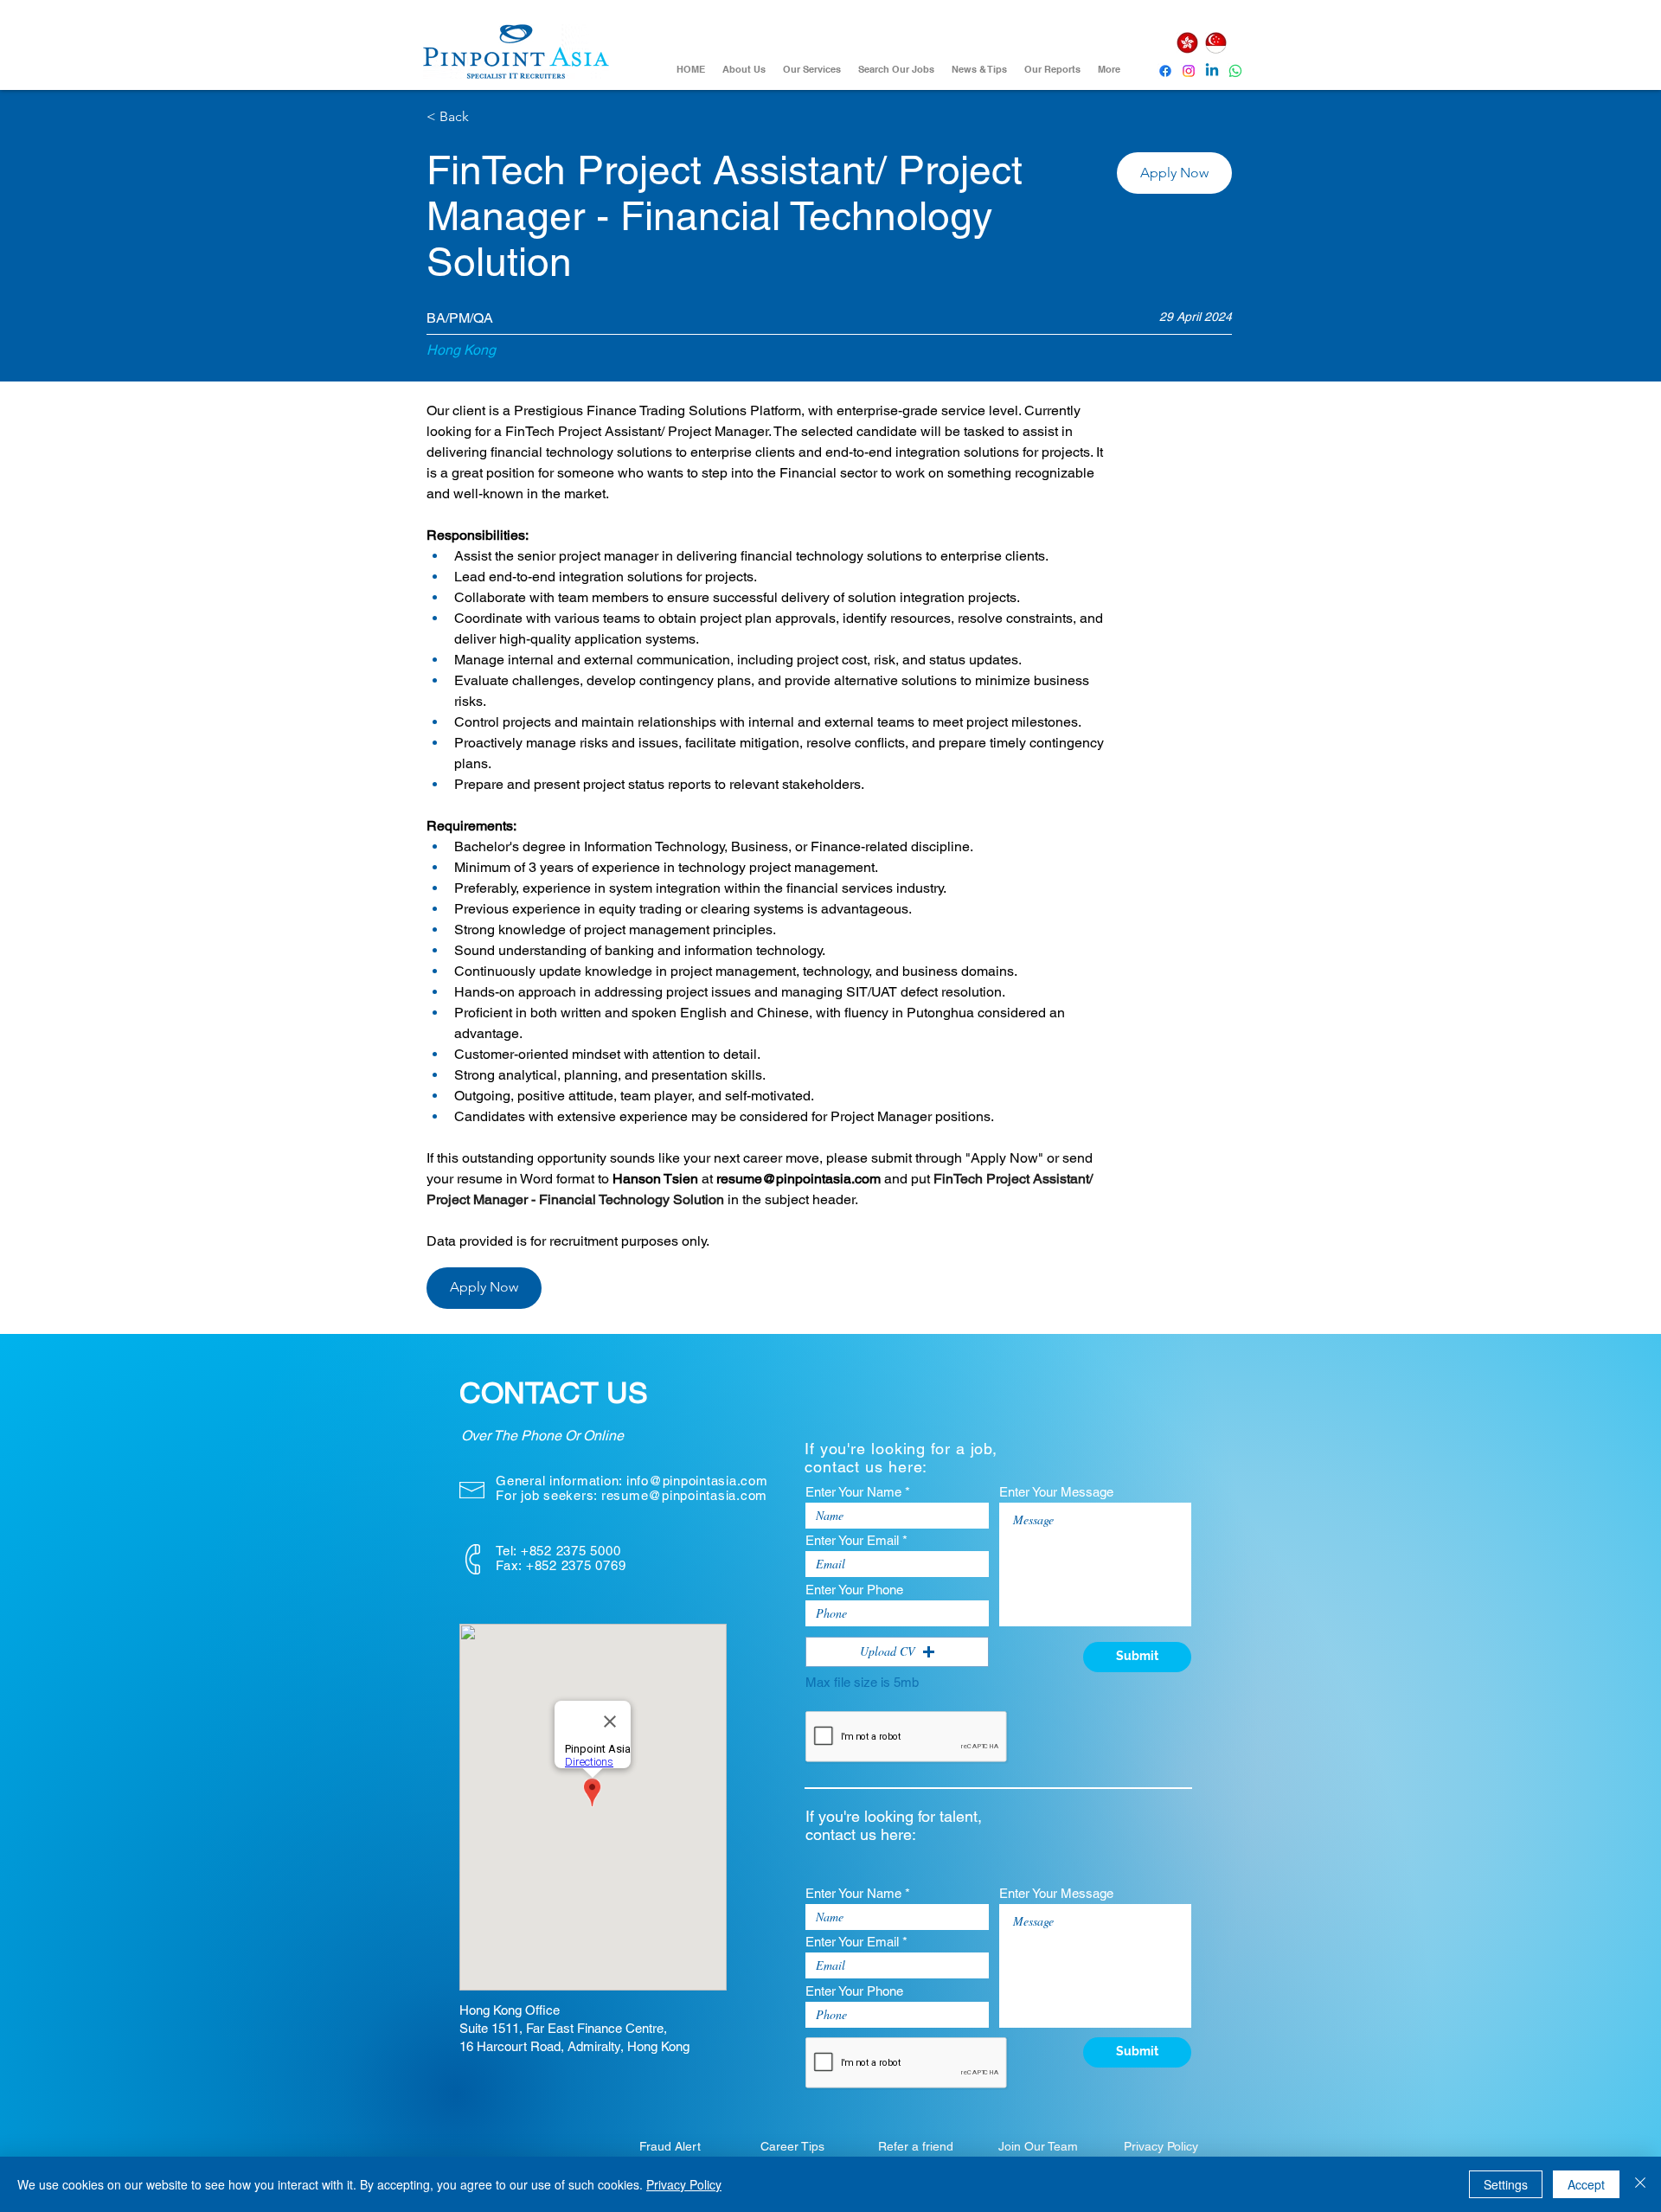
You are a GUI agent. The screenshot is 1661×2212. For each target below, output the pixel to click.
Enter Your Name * (858, 1492)
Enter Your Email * (856, 1540)
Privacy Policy (684, 2184)
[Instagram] (1189, 71)
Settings (1506, 2184)
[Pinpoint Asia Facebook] (1165, 71)
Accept (1586, 2184)
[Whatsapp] (1235, 71)
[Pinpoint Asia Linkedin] (1212, 71)
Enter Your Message (1056, 1492)
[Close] (1640, 2184)
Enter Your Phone (854, 1590)
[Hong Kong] (1187, 43)
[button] (1174, 173)
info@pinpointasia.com (697, 1481)
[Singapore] (1215, 43)
